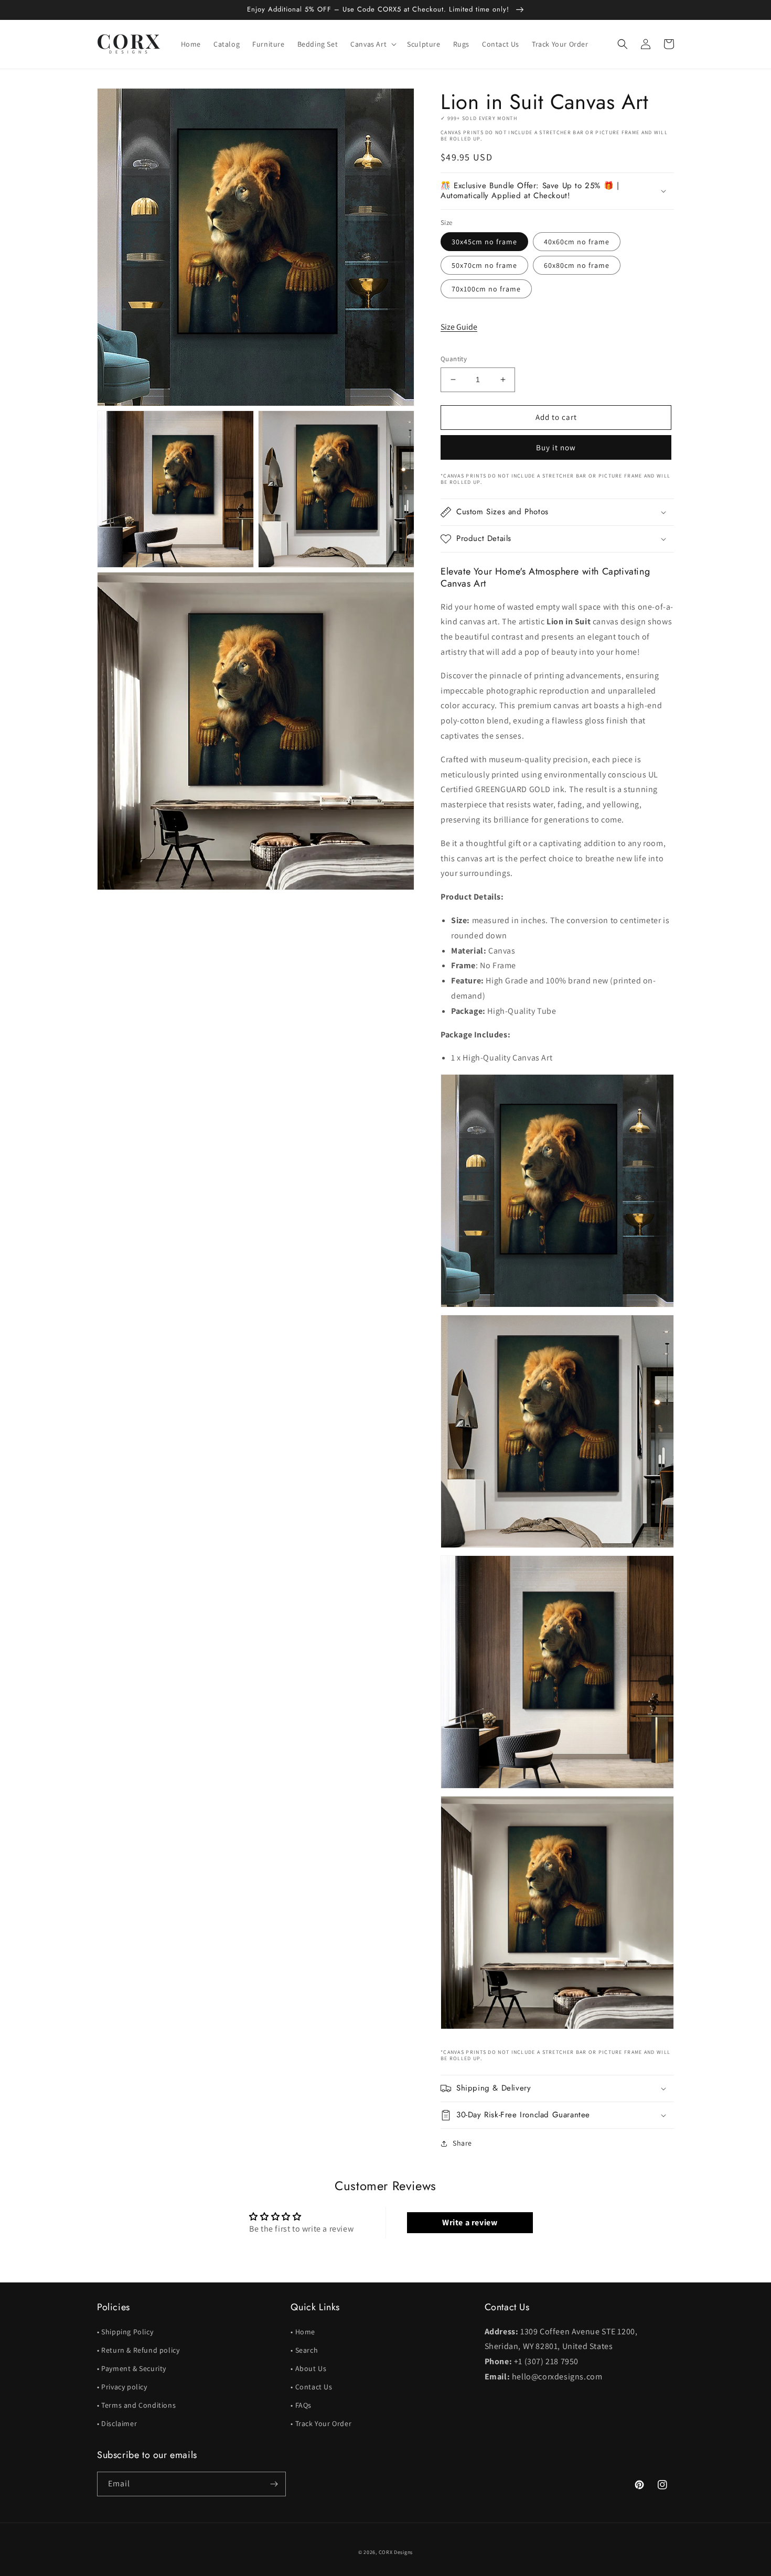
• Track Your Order (321, 2423)
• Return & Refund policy (138, 2350)
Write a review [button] (470, 2222)
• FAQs (301, 2405)
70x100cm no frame (486, 289)
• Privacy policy (122, 2387)
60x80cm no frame (577, 265)
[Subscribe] (274, 2484)
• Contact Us (311, 2387)
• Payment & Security (132, 2368)
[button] (372, 44)
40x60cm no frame (577, 242)
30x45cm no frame (484, 242)
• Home (303, 2332)
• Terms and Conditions (136, 2405)
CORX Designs (396, 2552)
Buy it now (556, 447)
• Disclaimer (117, 2423)
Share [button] (462, 2143)
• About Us (308, 2368)
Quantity (454, 359)
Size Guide (459, 327)
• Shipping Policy (125, 2332)
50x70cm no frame (484, 265)
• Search (304, 2350)
